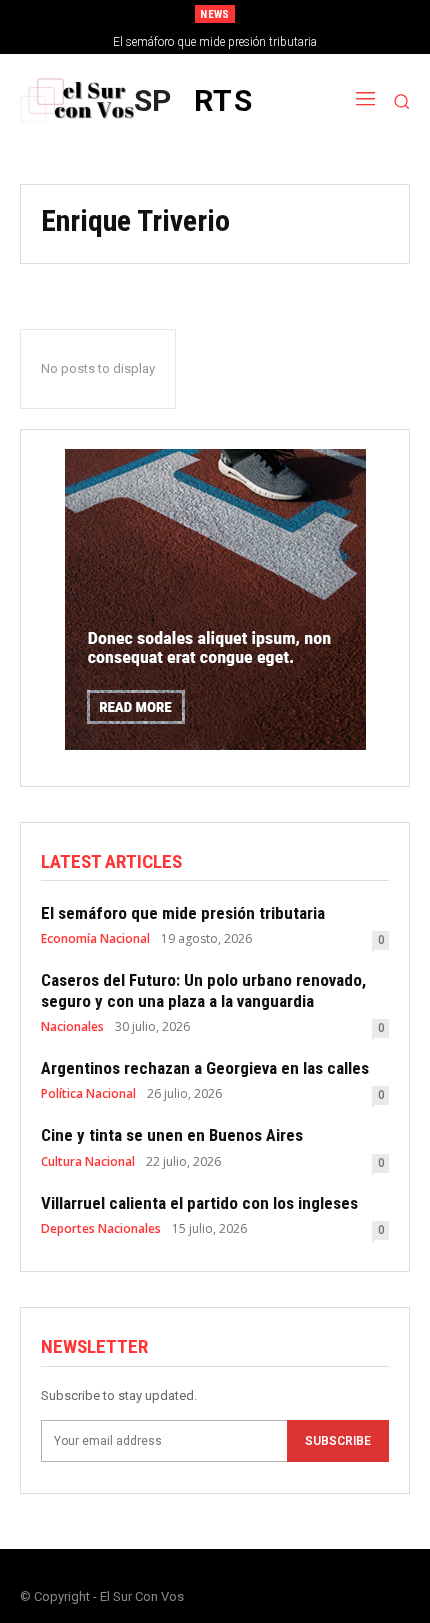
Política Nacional (88, 1094)
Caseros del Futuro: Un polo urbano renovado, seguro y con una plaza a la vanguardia (203, 990)
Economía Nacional (95, 939)
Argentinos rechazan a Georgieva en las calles (205, 1068)
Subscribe (338, 1441)
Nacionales (72, 1027)
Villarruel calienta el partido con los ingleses (199, 1203)
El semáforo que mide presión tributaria (215, 42)
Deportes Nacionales (101, 1229)
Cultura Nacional (88, 1162)
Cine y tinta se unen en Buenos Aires (172, 1135)
